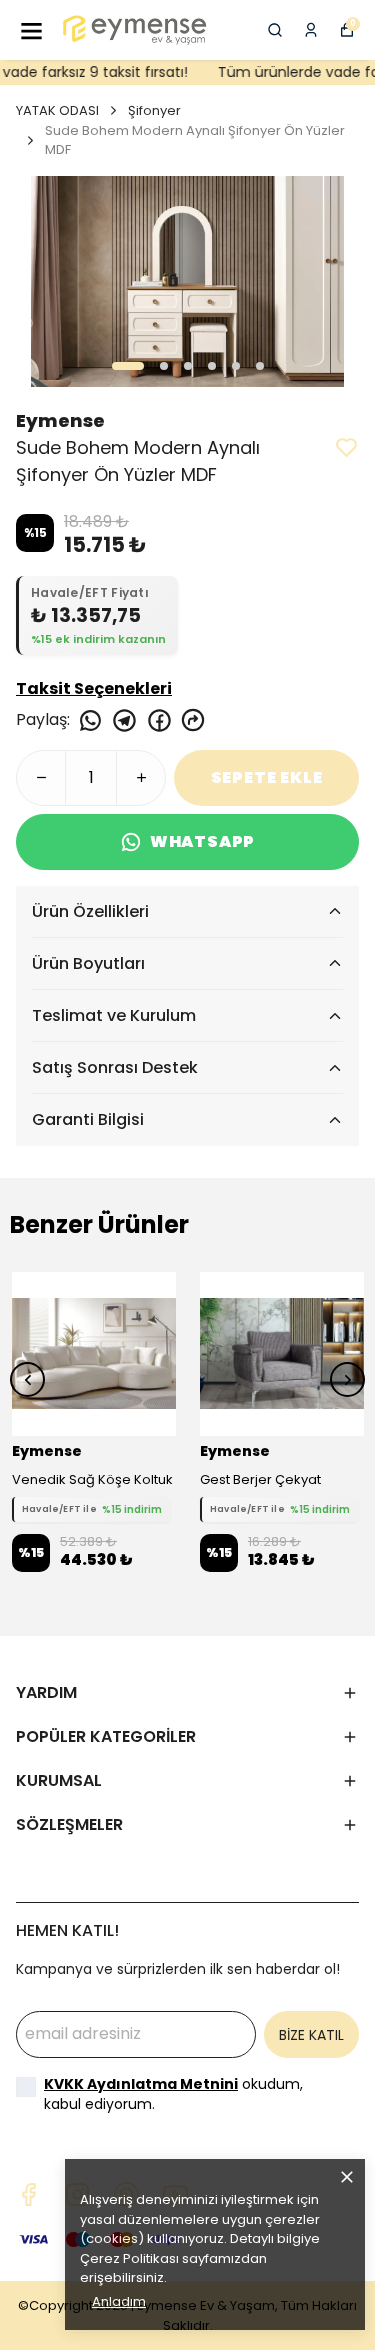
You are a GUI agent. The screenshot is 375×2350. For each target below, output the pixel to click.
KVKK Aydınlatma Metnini (141, 2084)
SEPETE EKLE (267, 777)
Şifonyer (154, 110)
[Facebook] (28, 2194)
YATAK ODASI (57, 110)
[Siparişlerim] (311, 30)
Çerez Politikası (129, 2258)
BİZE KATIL (311, 2035)
